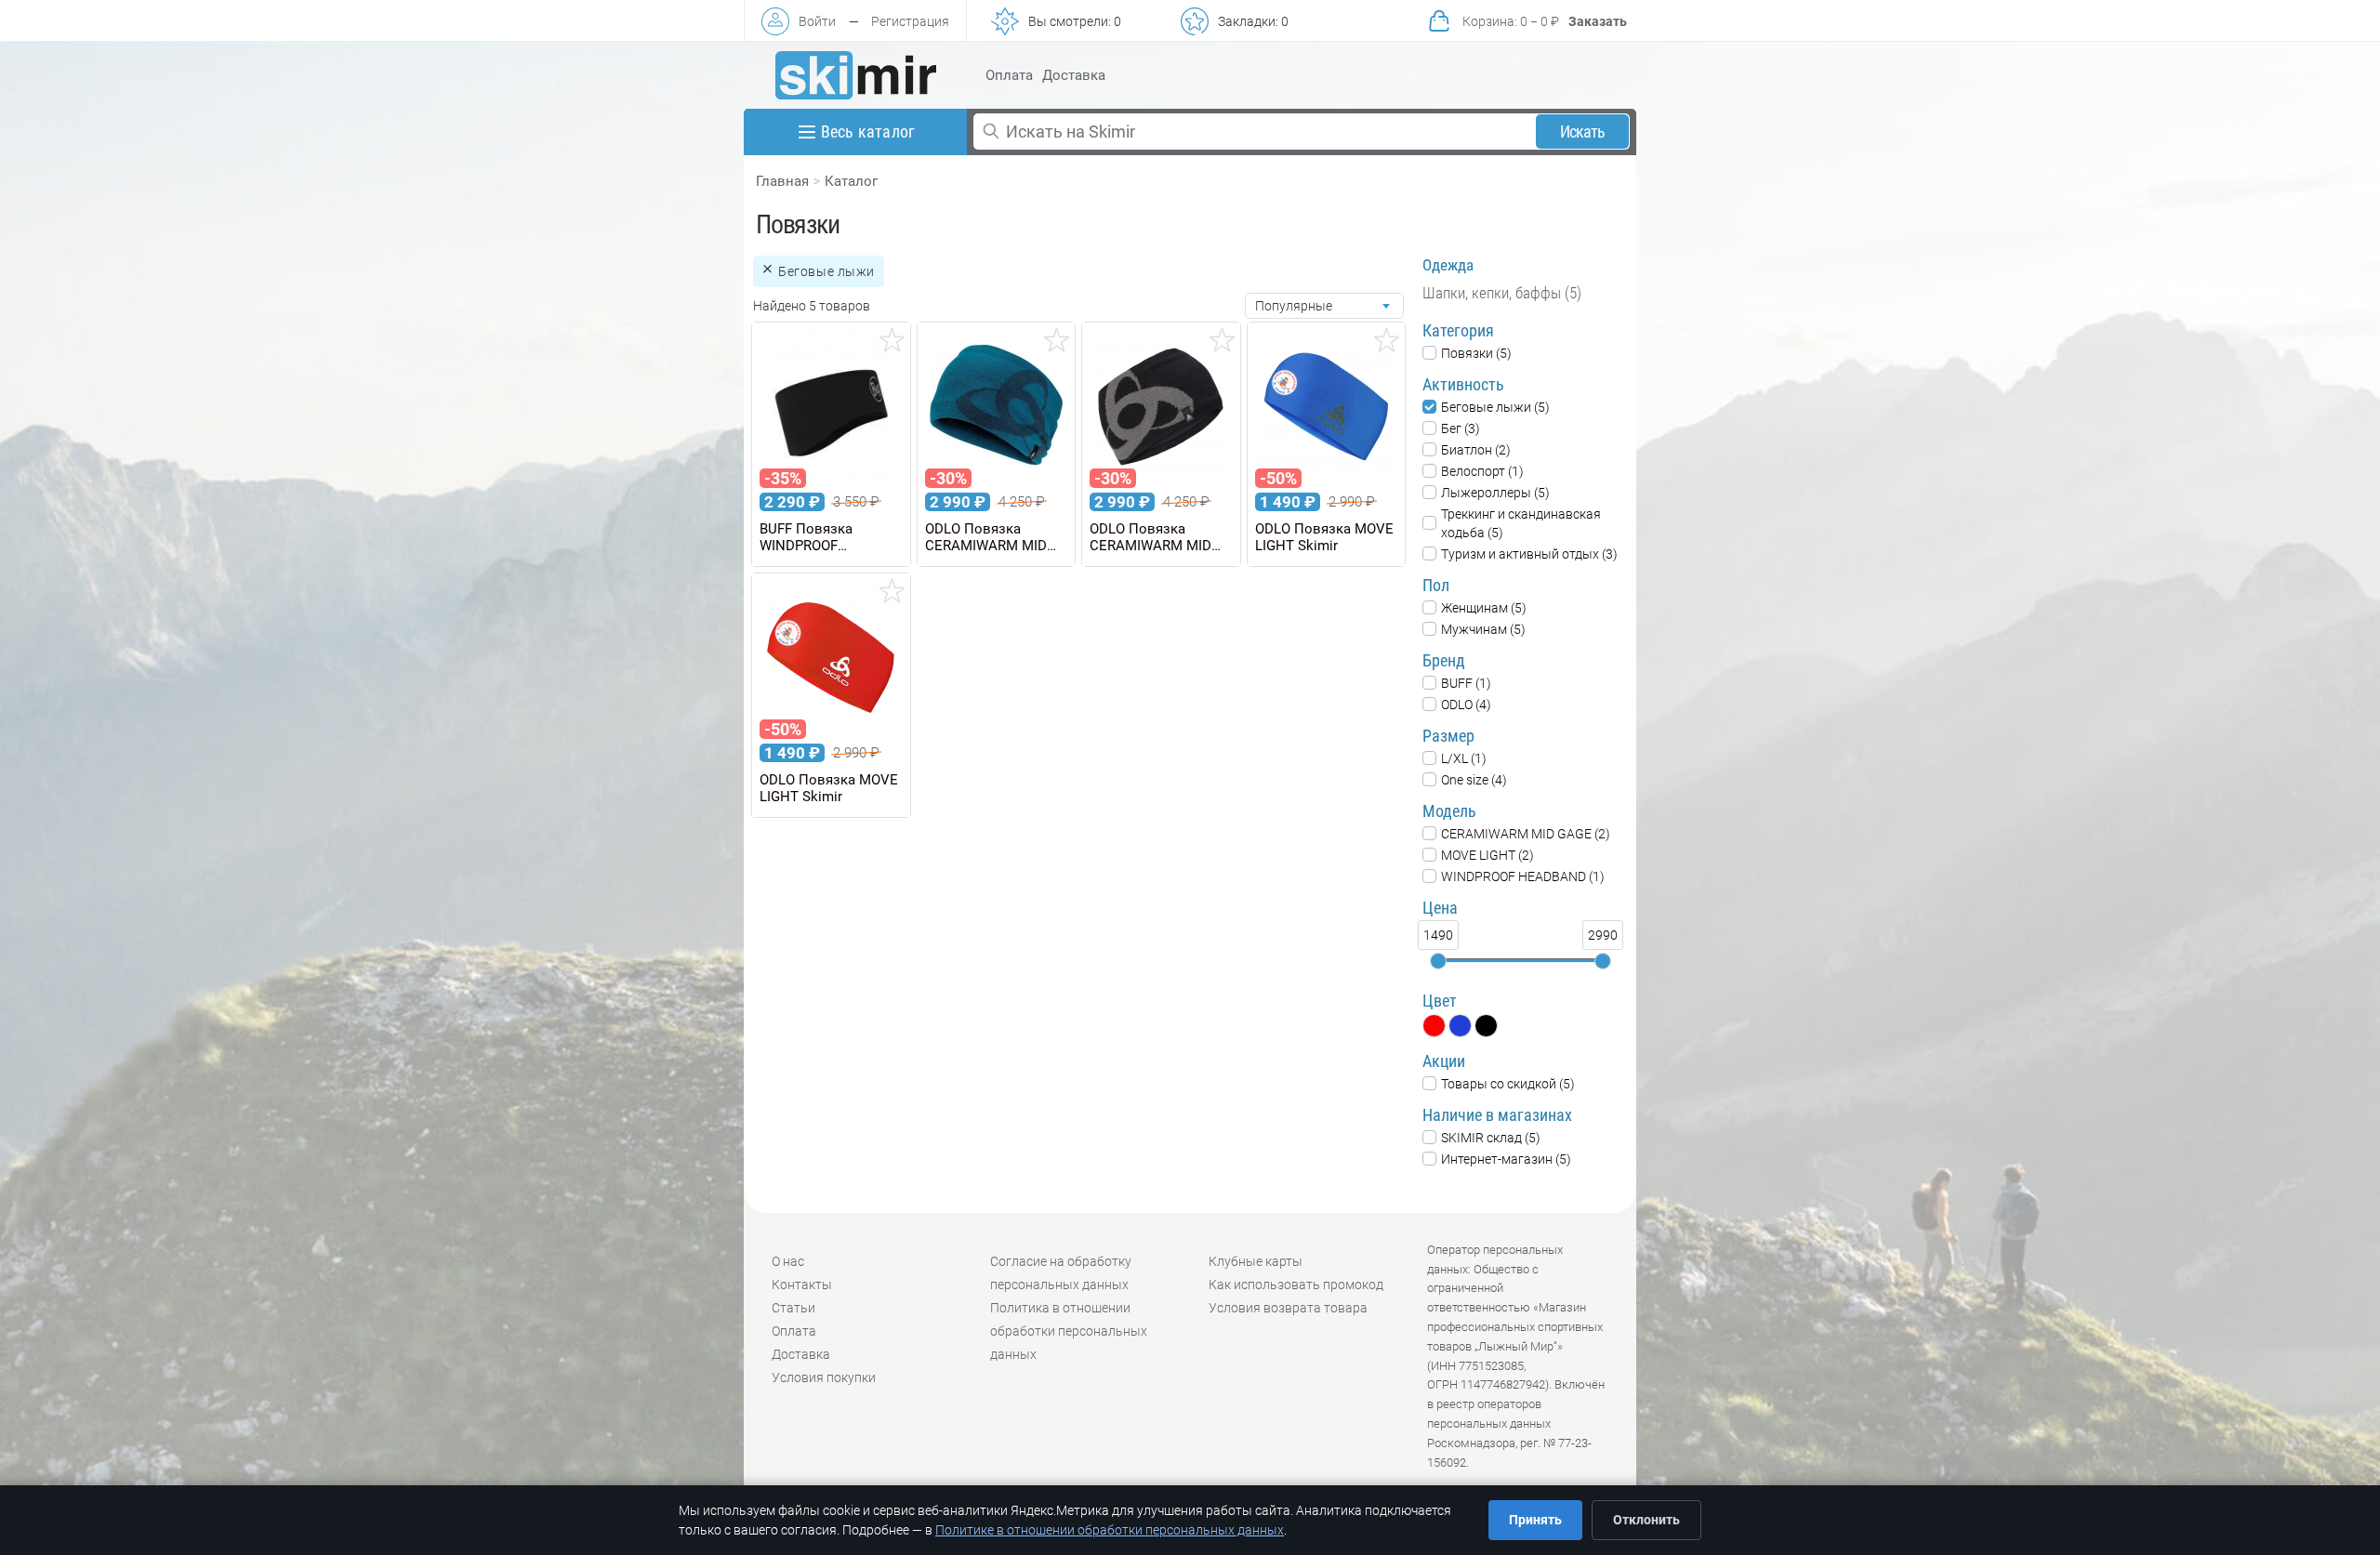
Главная (782, 181)
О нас (788, 1261)
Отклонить (1646, 1520)
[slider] (1438, 961)
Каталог (851, 181)
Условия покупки (824, 1377)
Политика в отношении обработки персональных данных (1069, 1331)
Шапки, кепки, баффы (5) (1502, 293)
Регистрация (910, 21)
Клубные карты (1256, 1261)
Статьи (793, 1308)
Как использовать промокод (1296, 1285)
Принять (1535, 1520)
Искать (1583, 132)
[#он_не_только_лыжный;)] (856, 75)
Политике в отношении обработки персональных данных (1110, 1530)
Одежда (1448, 265)
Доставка (1074, 75)
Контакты (802, 1285)
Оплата (1009, 75)
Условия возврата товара (1288, 1308)
